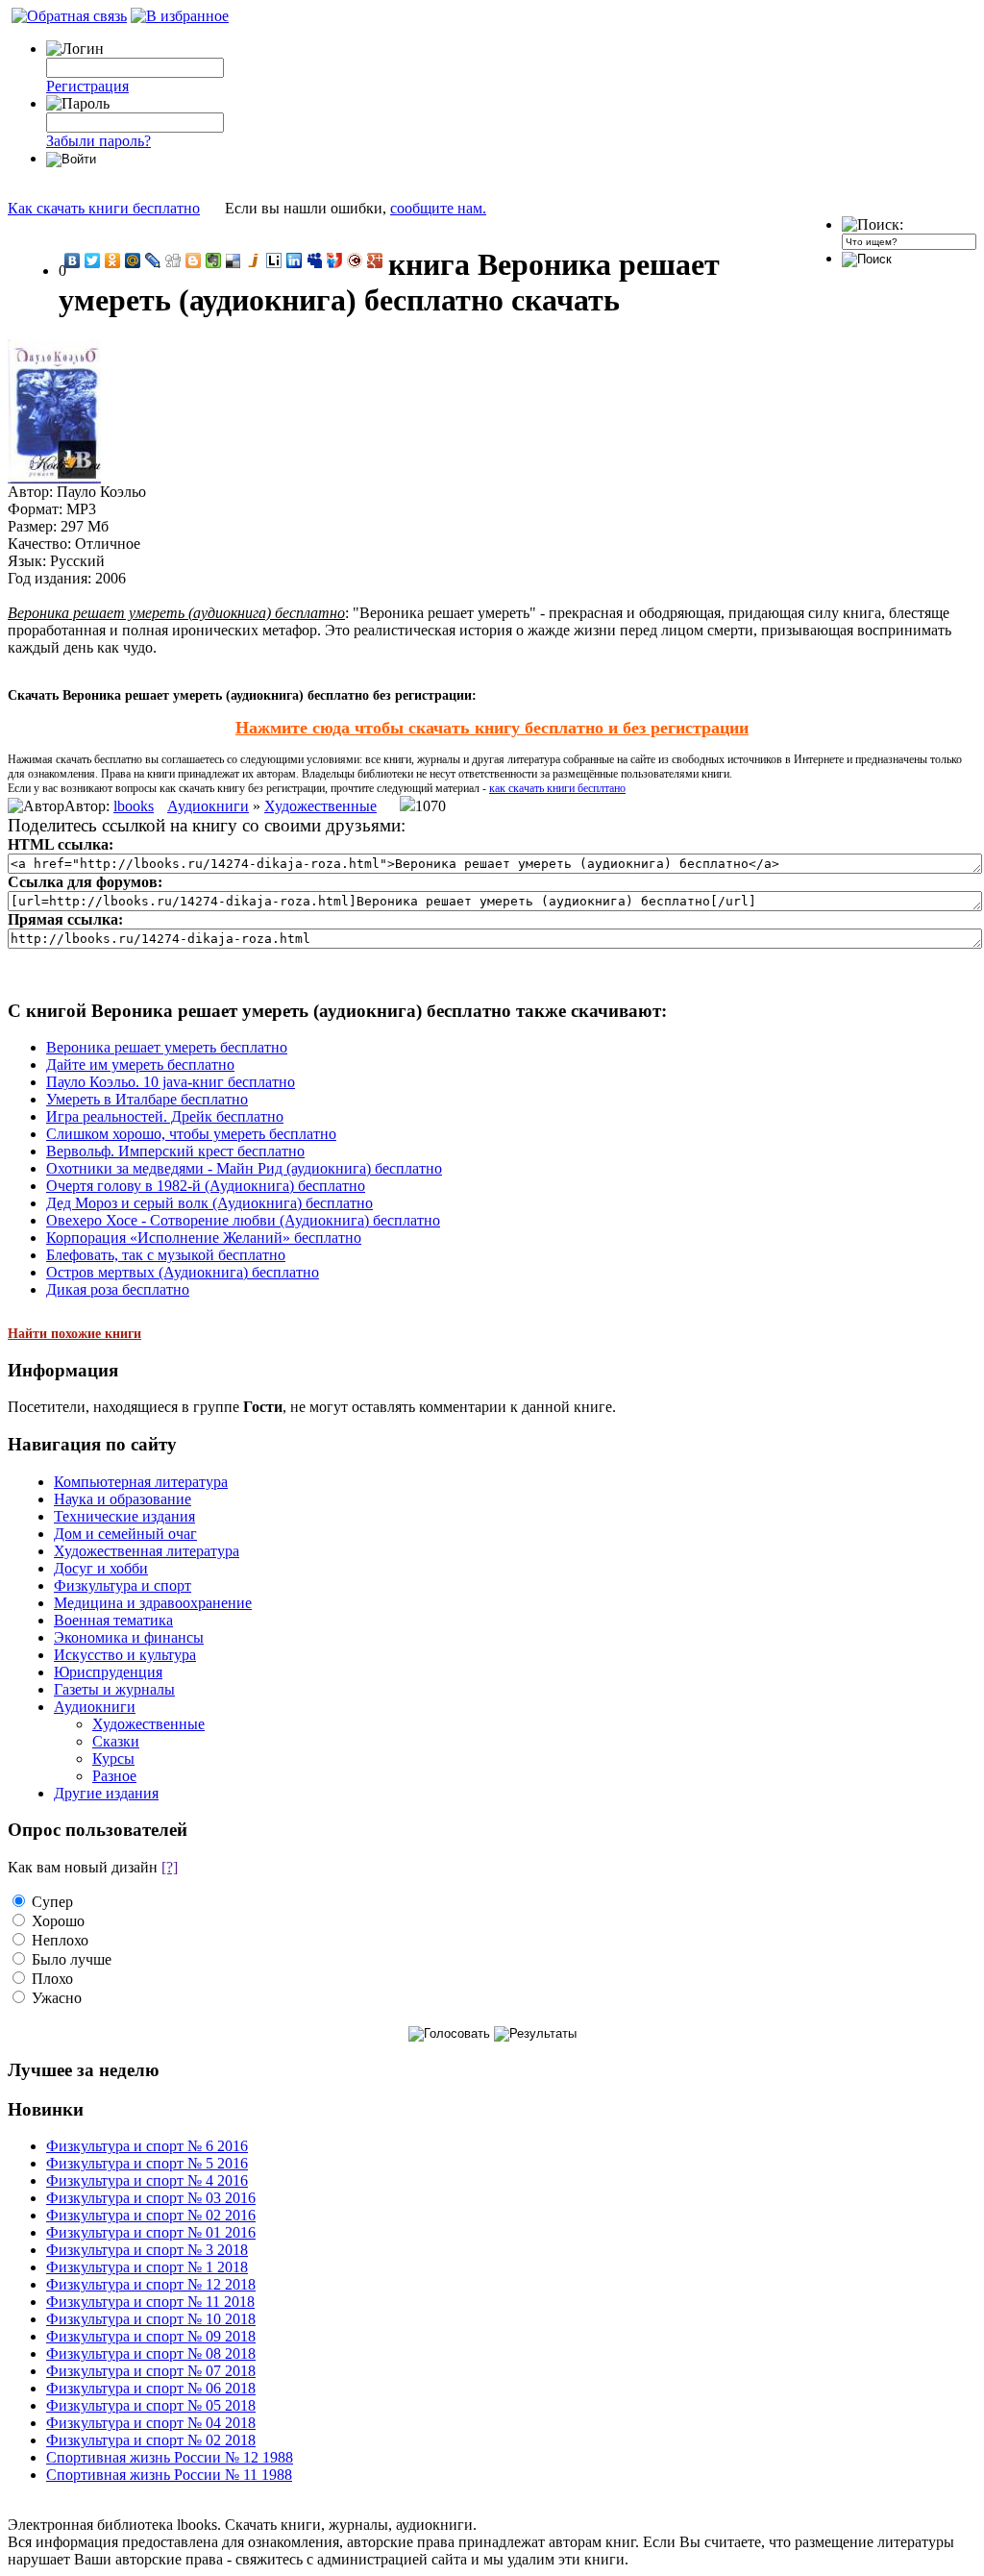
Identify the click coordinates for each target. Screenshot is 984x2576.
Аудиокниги (208, 806)
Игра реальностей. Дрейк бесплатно (165, 1116)
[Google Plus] (375, 260)
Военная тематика (113, 1620)
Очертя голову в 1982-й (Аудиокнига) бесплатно (206, 1186)
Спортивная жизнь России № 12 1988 (170, 2457)
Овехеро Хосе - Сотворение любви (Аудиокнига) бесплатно (243, 1220)
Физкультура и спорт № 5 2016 (147, 2163)
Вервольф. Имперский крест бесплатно (175, 1151)
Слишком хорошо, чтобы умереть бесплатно (191, 1134)
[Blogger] (194, 260)
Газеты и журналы (114, 1689)
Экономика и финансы (129, 1637)
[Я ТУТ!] (335, 260)
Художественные (320, 806)
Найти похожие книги (74, 1334)
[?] (170, 1867)
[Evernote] (214, 260)
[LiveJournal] (153, 260)
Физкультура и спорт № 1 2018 (147, 2267)
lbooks (134, 806)
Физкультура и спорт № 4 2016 (147, 2180)
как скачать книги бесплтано (557, 788)
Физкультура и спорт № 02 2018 (151, 2440)
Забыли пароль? (98, 141)
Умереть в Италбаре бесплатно (147, 1099)
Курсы (113, 1759)
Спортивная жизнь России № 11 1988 (169, 2475)
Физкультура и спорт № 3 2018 (147, 2250)
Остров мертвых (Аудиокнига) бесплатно (183, 1272)
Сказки (116, 1741)
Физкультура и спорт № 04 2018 (151, 2423)
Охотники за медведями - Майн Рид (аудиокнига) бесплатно (244, 1168)
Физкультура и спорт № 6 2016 (147, 2146)
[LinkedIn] (295, 260)
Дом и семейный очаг (125, 1534)
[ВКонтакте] (73, 260)
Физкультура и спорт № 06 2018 (151, 2388)
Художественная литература (147, 1551)
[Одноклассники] (113, 260)
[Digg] (173, 260)
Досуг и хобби (101, 1568)
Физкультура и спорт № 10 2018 (151, 2319)
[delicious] (234, 260)
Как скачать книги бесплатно (104, 208)
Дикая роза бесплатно (118, 1289)
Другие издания (106, 1793)
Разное (114, 1776)
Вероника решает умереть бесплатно (167, 1047)
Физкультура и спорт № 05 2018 (151, 2405)
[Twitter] (93, 260)
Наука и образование (123, 1499)
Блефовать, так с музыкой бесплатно (166, 1255)
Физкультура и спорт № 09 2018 (151, 2336)
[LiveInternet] (274, 260)
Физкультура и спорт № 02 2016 (151, 2215)
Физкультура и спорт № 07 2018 (151, 2371)
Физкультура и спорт (123, 1585)
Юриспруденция (108, 1672)
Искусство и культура (125, 1655)
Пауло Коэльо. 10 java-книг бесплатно (171, 1082)
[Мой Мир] (133, 260)
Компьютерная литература (141, 1482)
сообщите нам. (438, 208)
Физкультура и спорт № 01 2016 (151, 2232)
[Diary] (355, 260)
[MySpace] (315, 260)
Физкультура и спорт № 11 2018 (150, 2302)
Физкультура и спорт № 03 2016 (151, 2198)
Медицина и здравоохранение (153, 1603)
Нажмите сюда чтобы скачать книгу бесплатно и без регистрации (492, 728)
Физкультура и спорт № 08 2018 (151, 2353)
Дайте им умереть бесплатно (140, 1065)
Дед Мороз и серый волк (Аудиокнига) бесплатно (209, 1203)
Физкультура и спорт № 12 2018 (151, 2284)
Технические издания (124, 1516)
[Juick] (254, 260)
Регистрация (87, 86)
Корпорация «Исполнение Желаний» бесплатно (204, 1238)
